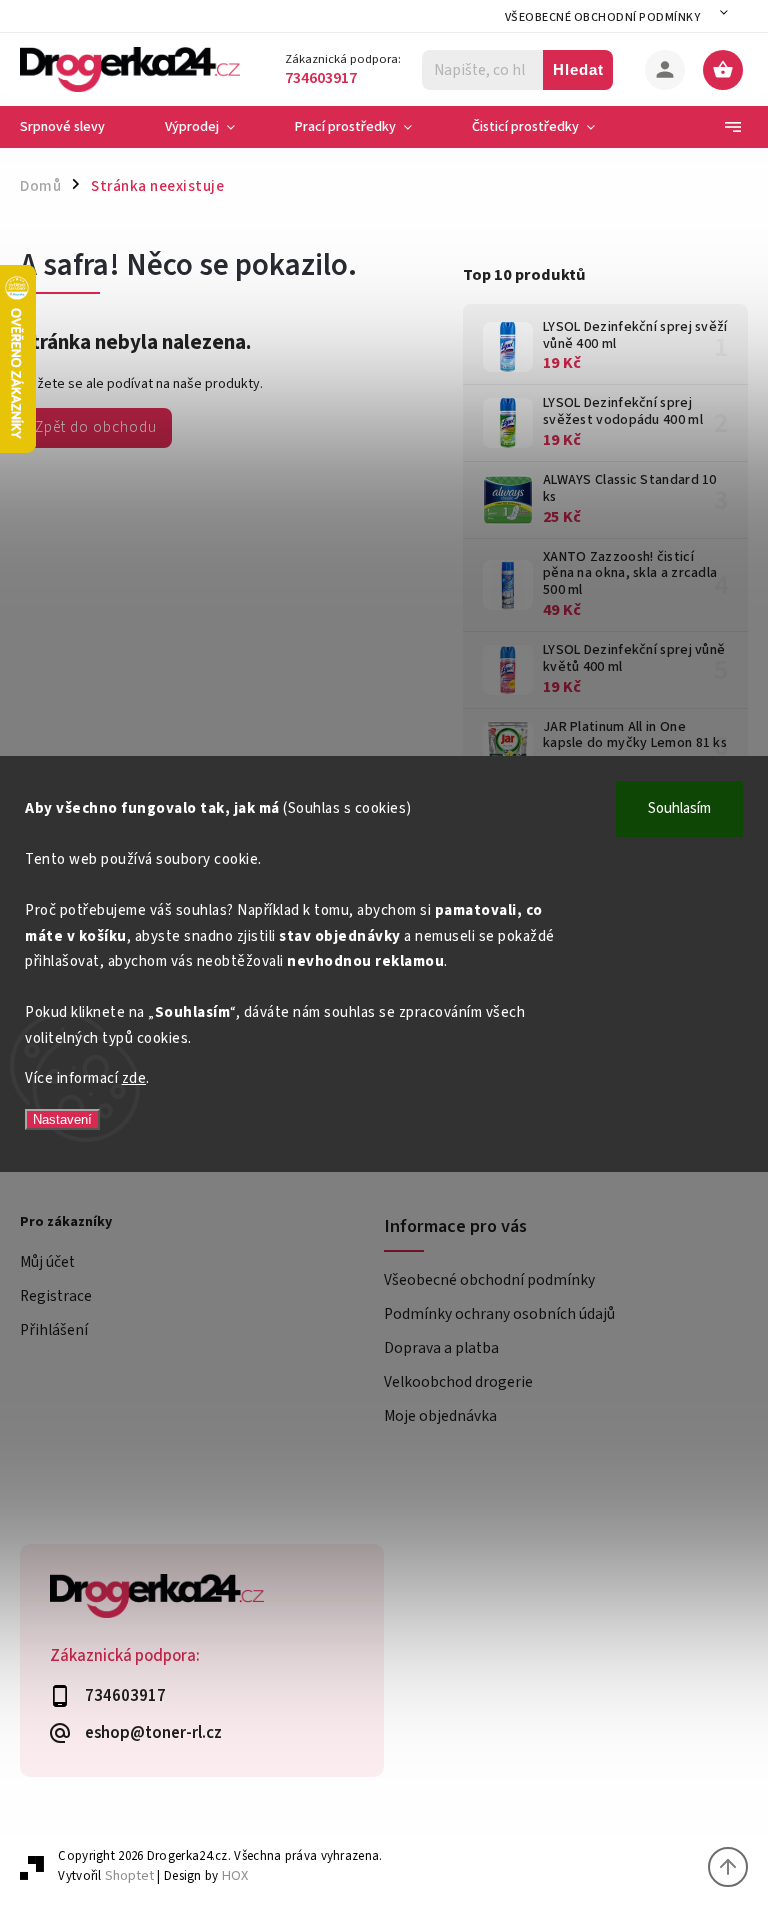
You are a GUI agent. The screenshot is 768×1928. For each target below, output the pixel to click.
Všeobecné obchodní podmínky (603, 17)
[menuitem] (77, 127)
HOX (235, 1875)
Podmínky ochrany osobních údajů (499, 1314)
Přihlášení (54, 1330)
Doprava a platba (441, 1348)
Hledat (578, 69)
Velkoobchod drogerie (458, 1382)
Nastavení (62, 1119)
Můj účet (47, 1262)
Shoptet (129, 1875)
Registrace (56, 1296)
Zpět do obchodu (96, 427)
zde (134, 1078)
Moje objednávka (440, 1416)
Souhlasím (679, 808)
